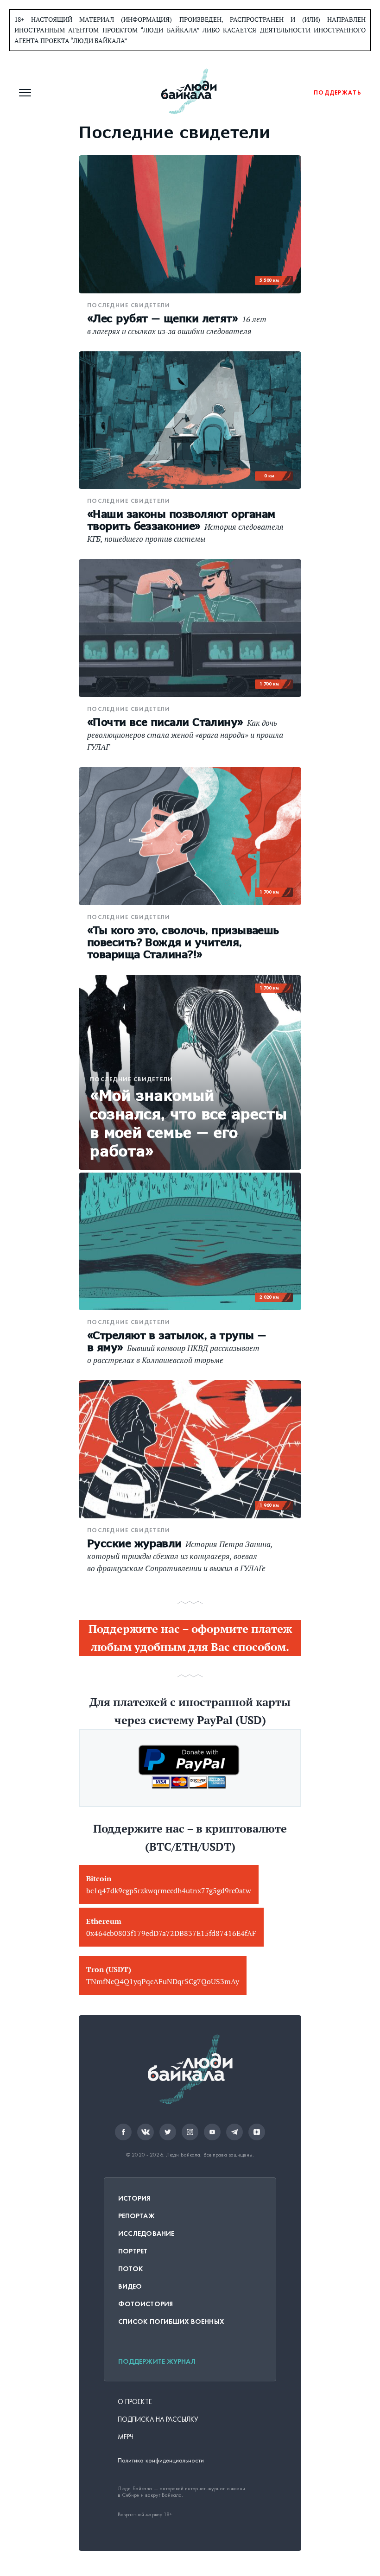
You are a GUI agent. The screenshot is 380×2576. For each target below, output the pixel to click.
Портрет (133, 2251)
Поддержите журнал (157, 2361)
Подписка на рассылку (158, 2419)
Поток (130, 2269)
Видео (130, 2286)
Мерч (126, 2437)
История (134, 2198)
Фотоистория (146, 2304)
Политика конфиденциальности (161, 2460)
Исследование (146, 2233)
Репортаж (136, 2216)
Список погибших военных (171, 2322)
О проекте (135, 2402)
